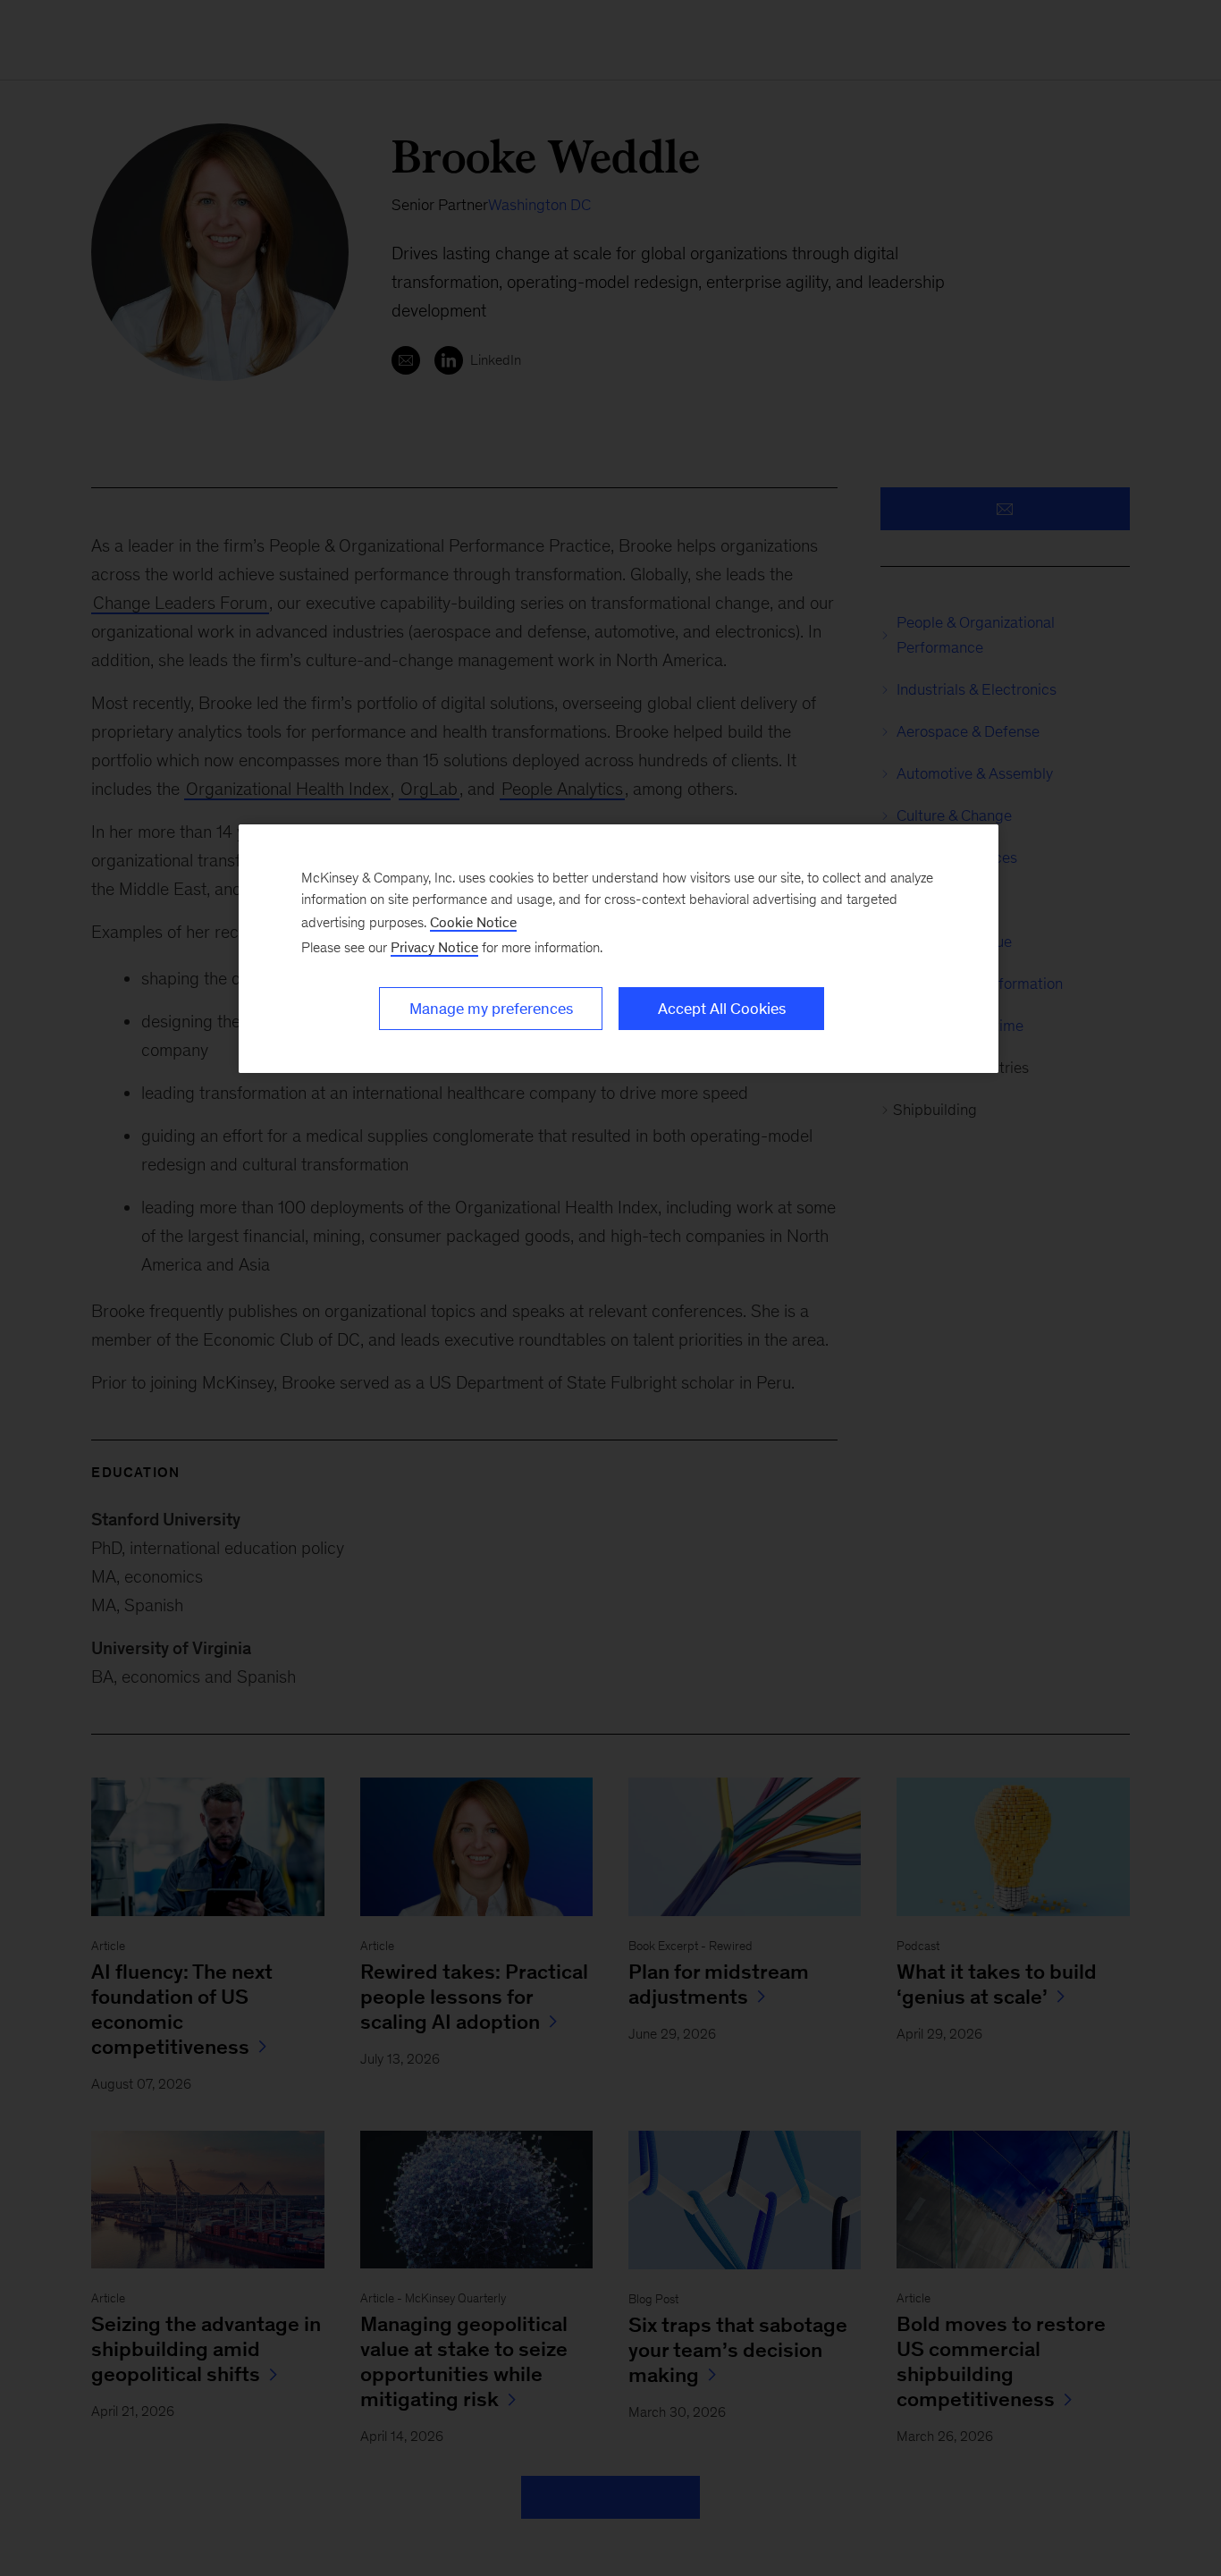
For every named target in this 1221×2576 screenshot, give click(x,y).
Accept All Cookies (722, 1009)
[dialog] (619, 949)
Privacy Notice (434, 947)
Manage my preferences (491, 1009)
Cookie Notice (473, 922)
